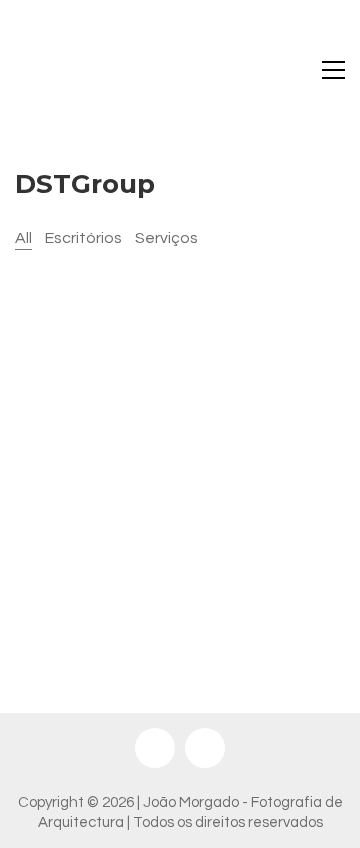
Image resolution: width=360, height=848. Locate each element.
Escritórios (83, 238)
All (23, 238)
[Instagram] (155, 748)
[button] (333, 70)
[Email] (205, 748)
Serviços (166, 238)
